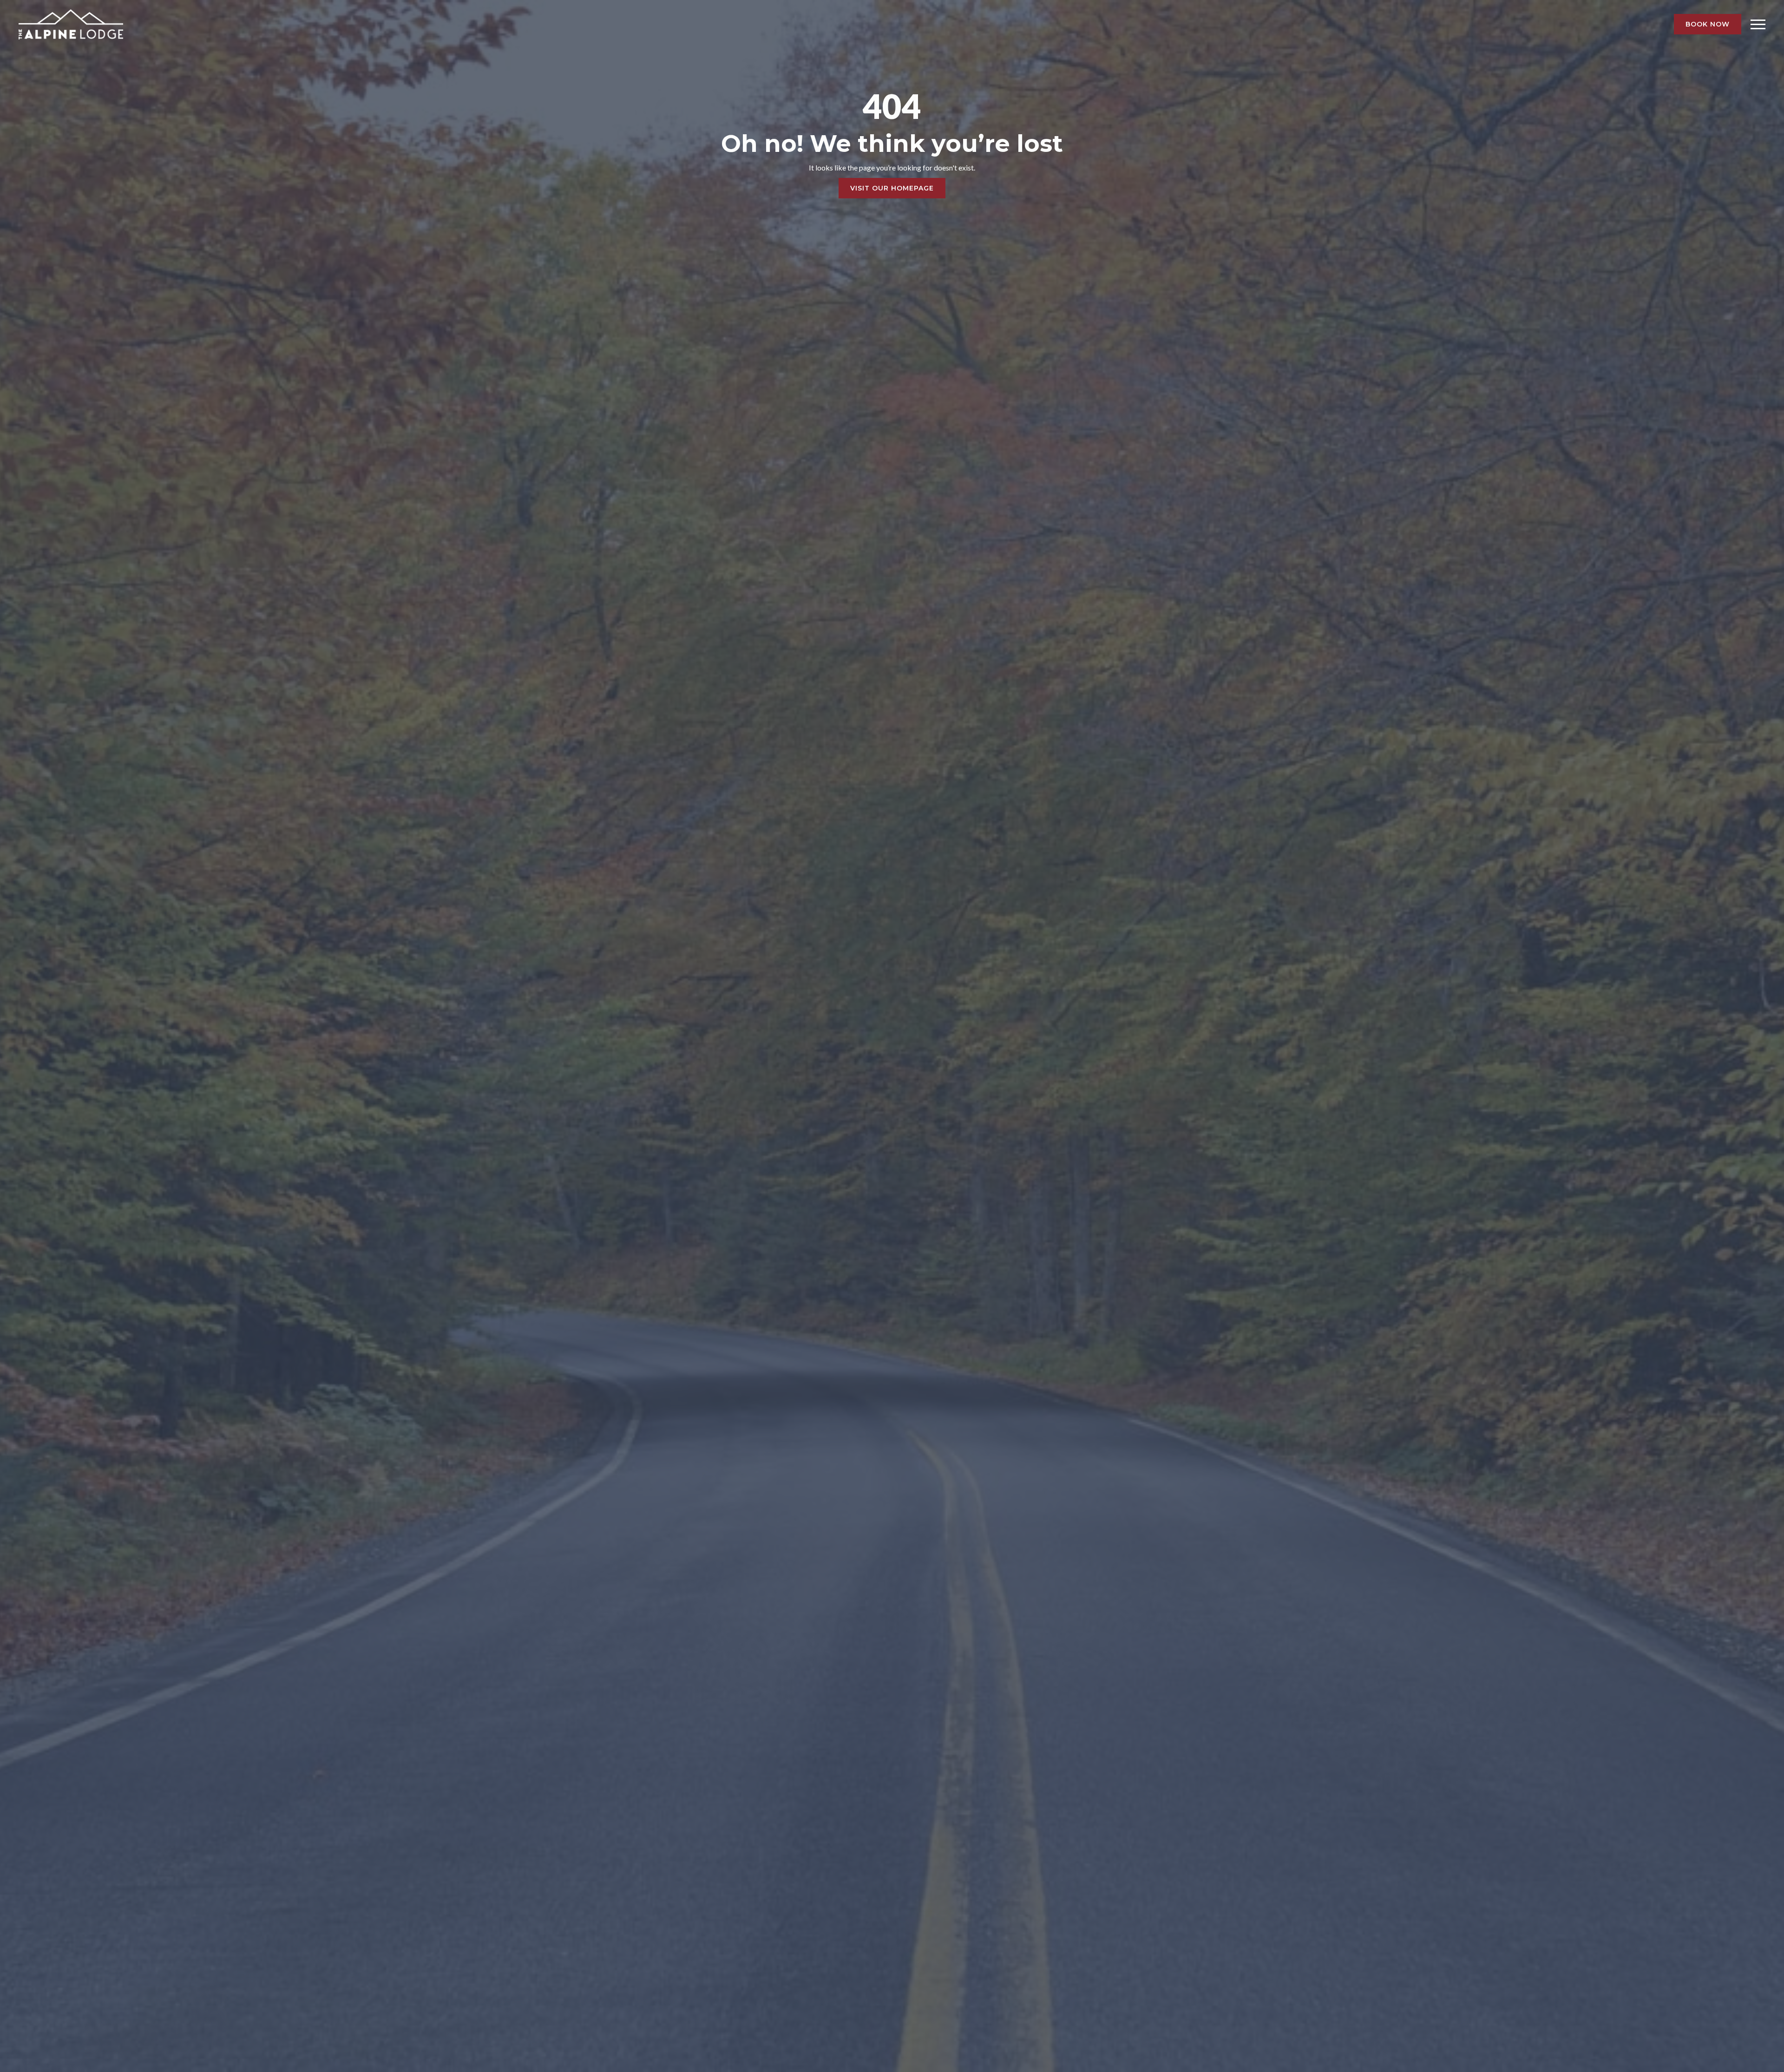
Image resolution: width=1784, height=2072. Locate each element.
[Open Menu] (1758, 24)
